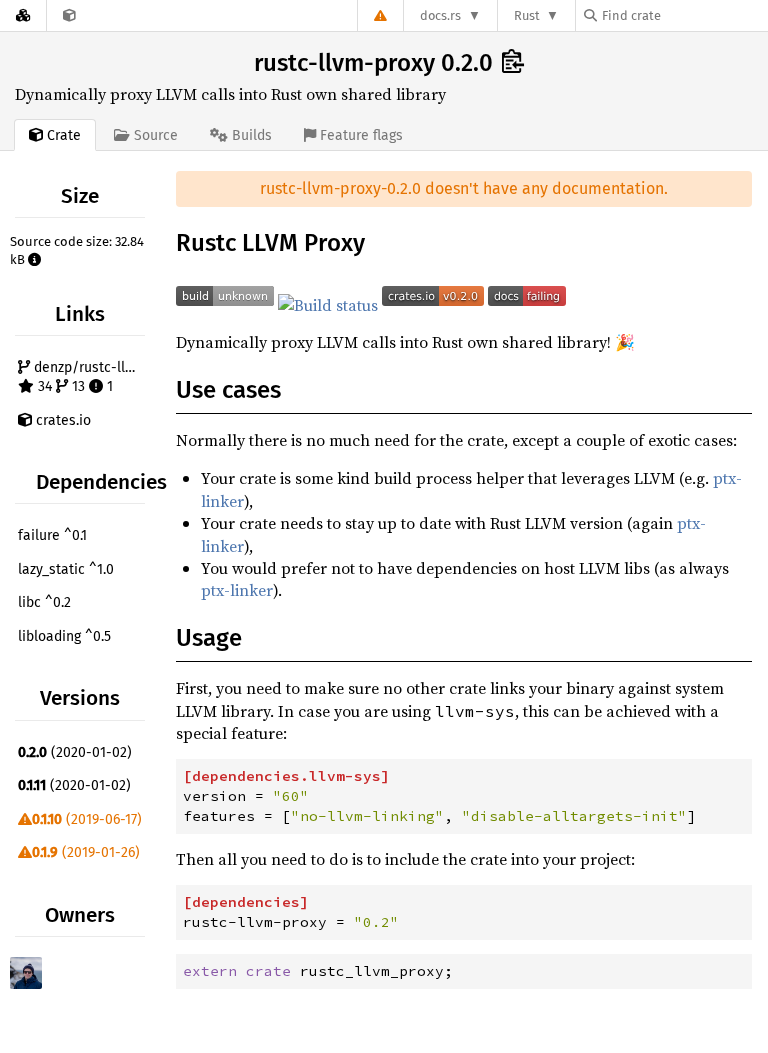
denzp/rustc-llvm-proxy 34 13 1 (90, 377)
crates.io (61, 420)
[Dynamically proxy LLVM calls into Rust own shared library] (69, 15)
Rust (527, 15)
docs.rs (440, 15)
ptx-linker (237, 590)
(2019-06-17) (87, 819)
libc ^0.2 (44, 602)
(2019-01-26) (86, 852)
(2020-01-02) (75, 752)
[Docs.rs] (23, 15)
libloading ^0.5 (64, 636)
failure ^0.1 (52, 535)
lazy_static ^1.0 (66, 569)
